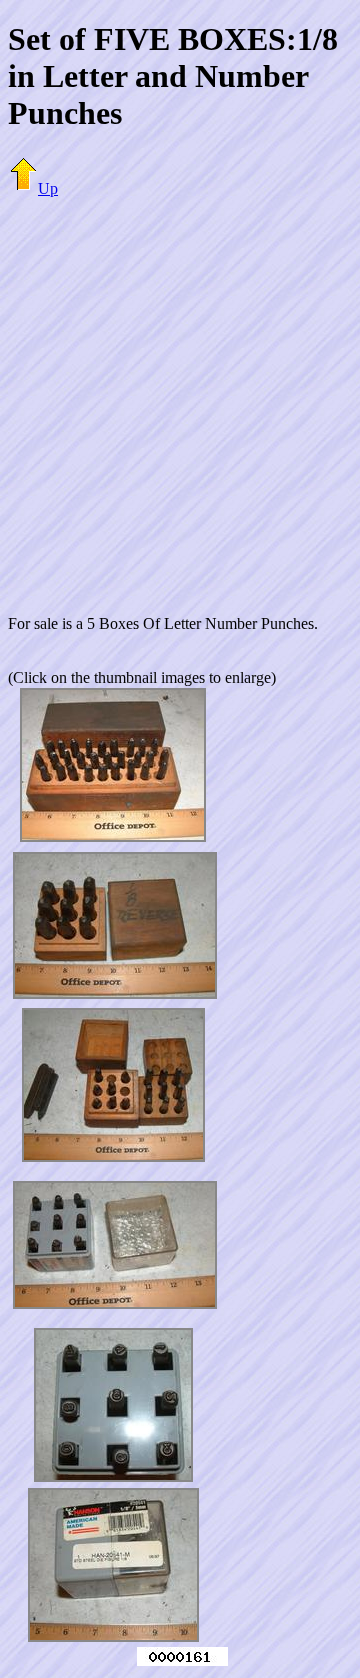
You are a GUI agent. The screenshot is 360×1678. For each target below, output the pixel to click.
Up (48, 188)
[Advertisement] (180, 394)
